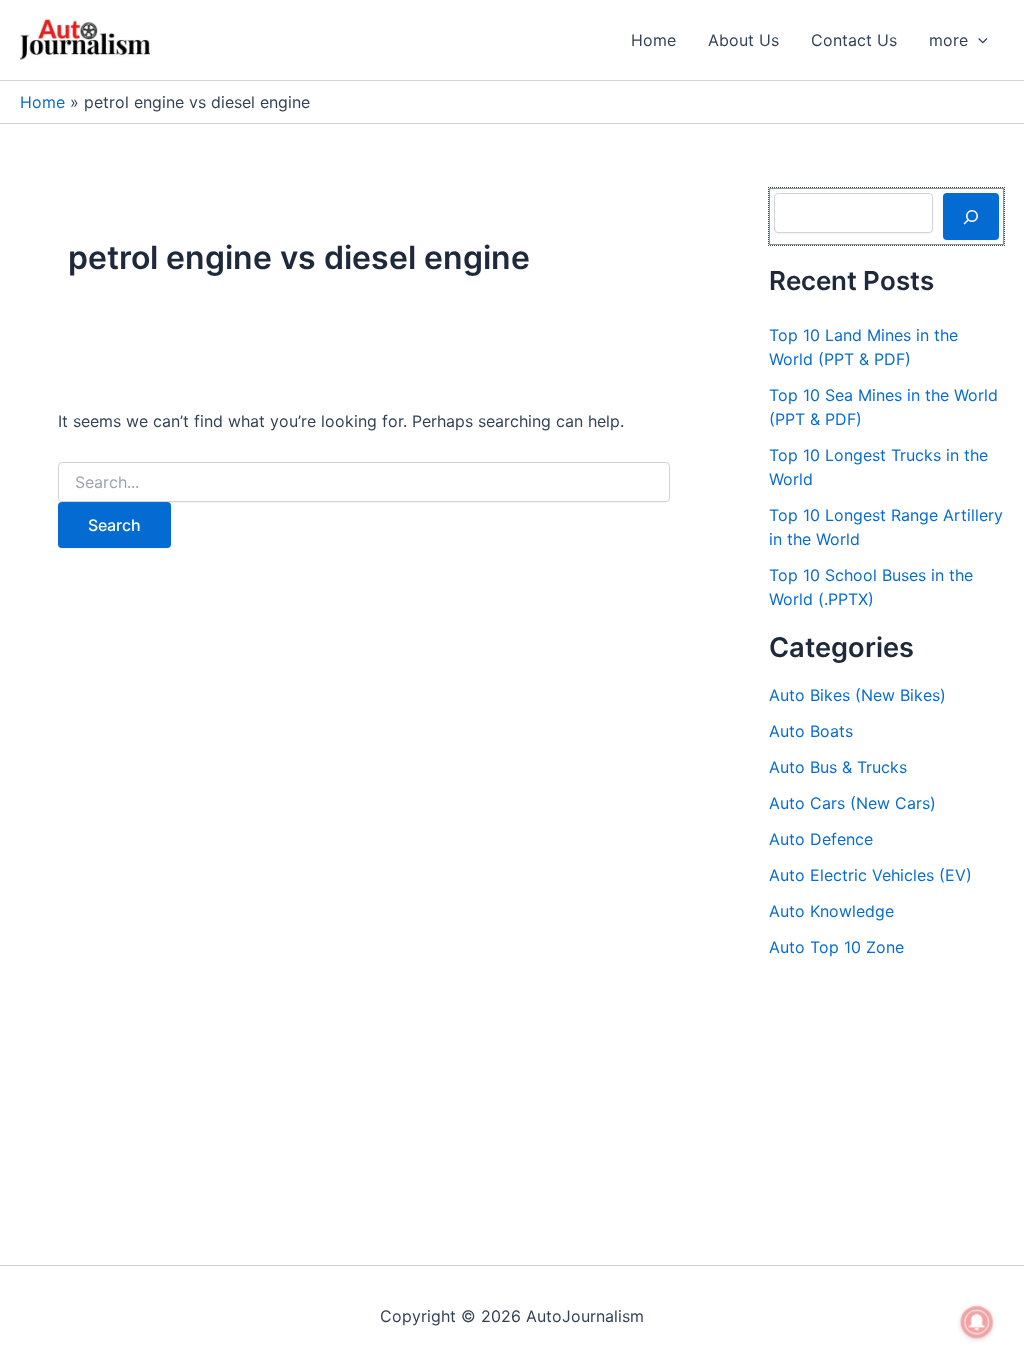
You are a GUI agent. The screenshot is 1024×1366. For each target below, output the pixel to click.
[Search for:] (364, 482)
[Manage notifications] (977, 1322)
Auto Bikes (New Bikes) (857, 695)
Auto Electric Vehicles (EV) (870, 875)
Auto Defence (821, 839)
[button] (978, 40)
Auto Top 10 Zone (836, 947)
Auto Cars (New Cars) (852, 803)
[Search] (971, 216)
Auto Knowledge (831, 911)
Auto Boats (811, 731)
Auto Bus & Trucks (838, 767)
